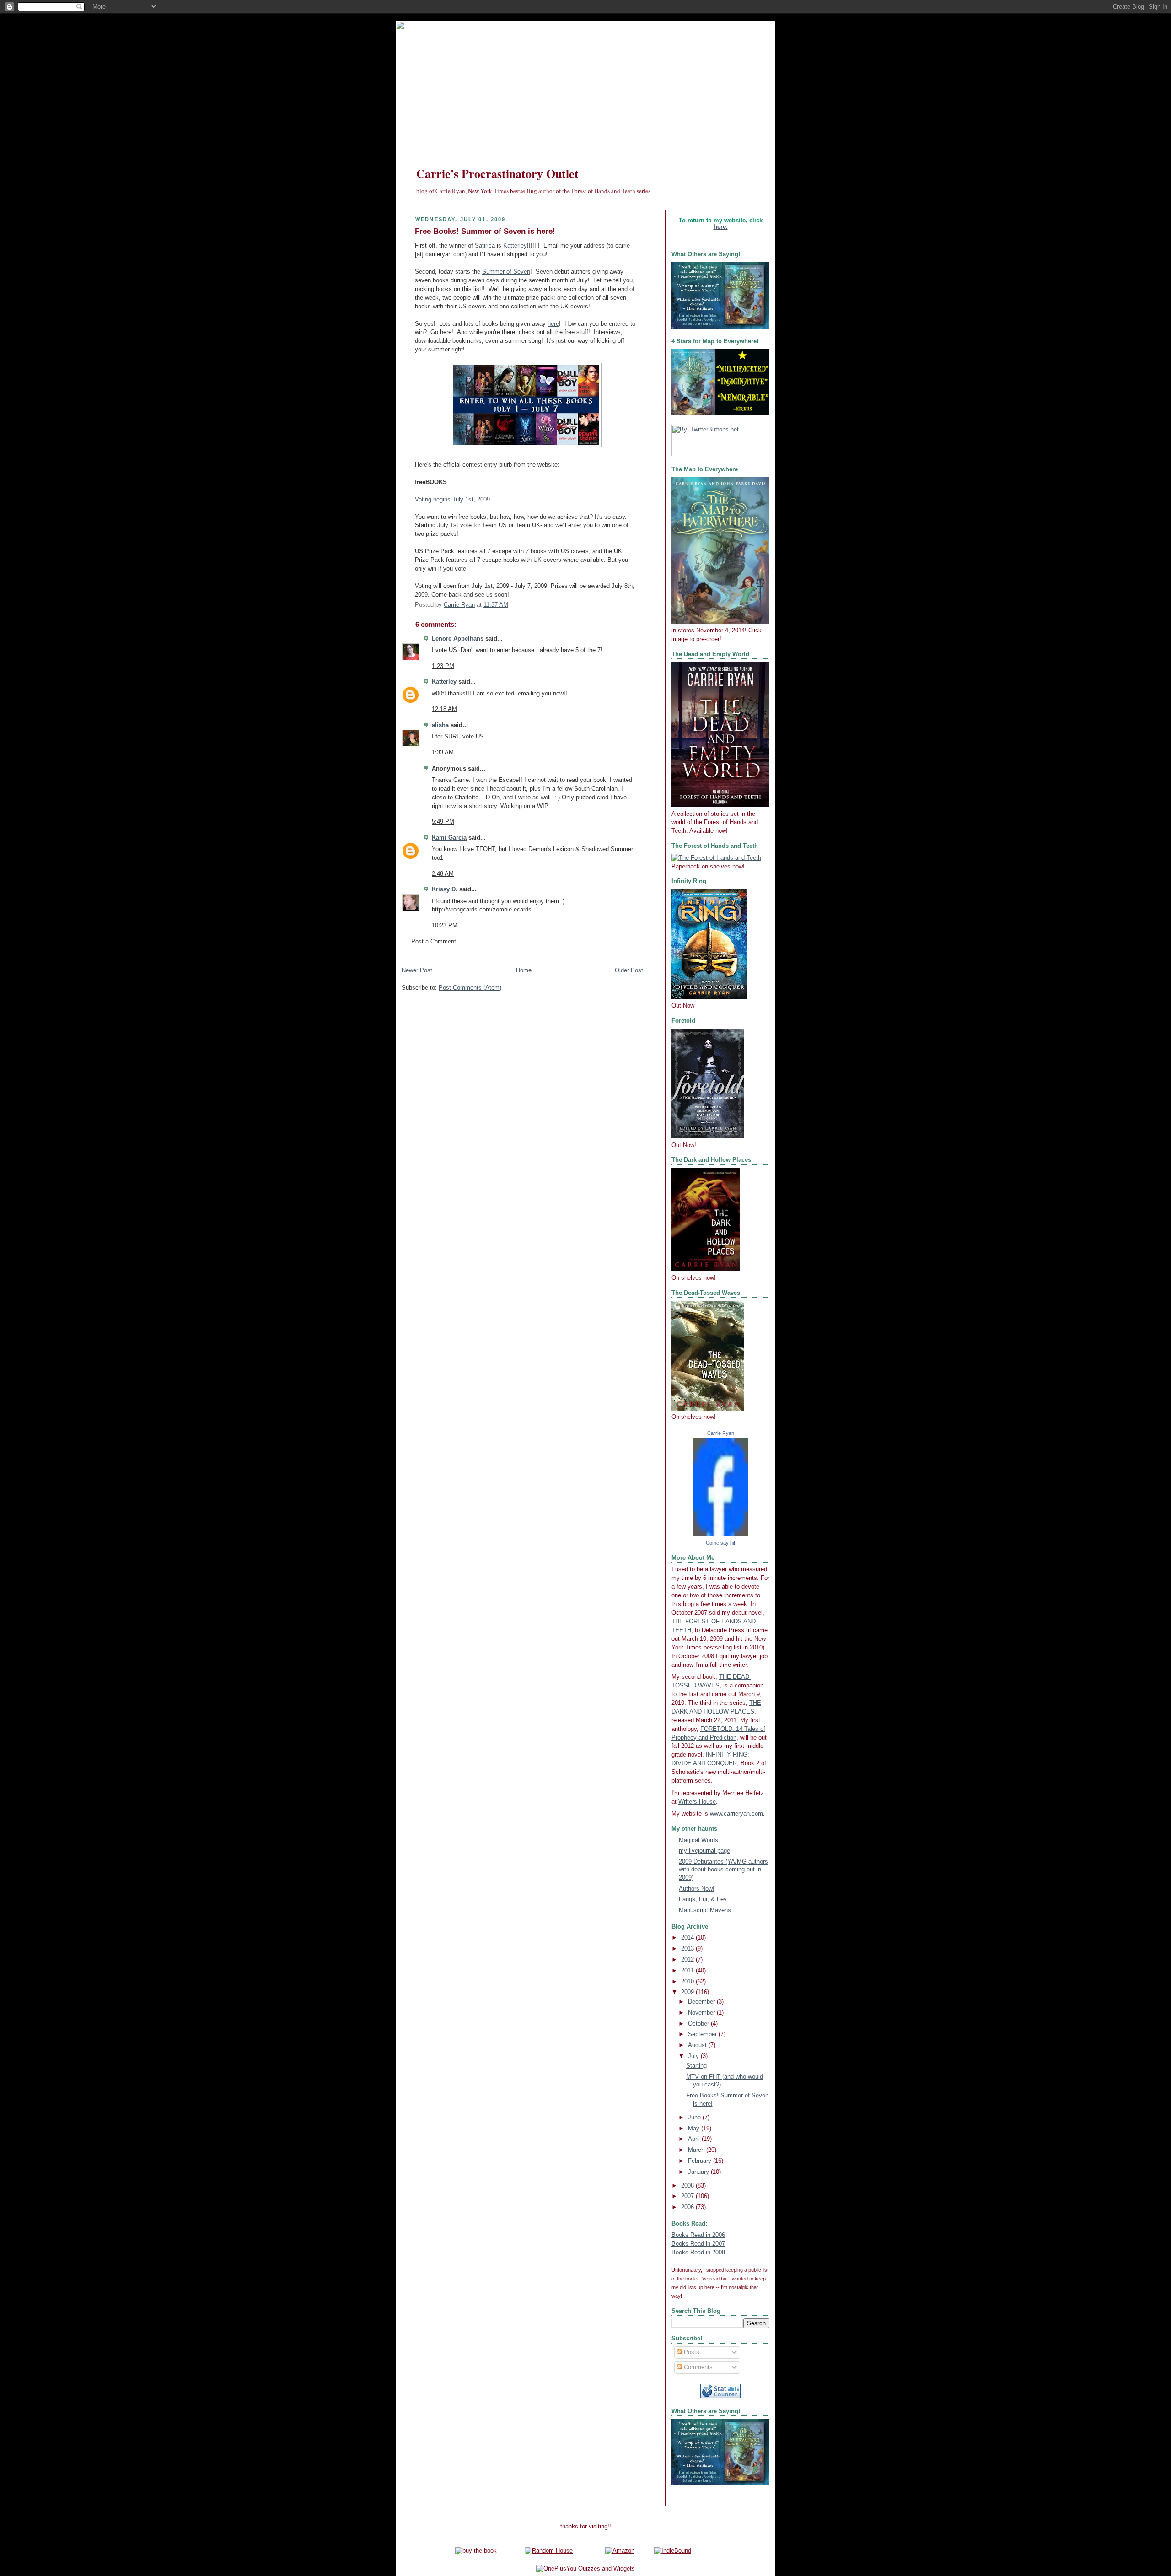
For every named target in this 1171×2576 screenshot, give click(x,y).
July (694, 2056)
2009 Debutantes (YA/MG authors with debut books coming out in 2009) (723, 1870)
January (699, 2172)
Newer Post (417, 970)
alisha (440, 725)
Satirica (485, 246)
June (695, 2118)
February (701, 2161)
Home (524, 970)
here (553, 324)
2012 (688, 1960)
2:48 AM (443, 874)
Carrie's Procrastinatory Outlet (497, 173)
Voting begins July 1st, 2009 (452, 500)
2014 (688, 1938)
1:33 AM (443, 753)
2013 (688, 1949)
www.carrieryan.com (736, 1814)
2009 (688, 1992)
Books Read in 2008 (698, 2253)
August (698, 2045)
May (695, 2129)
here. (721, 227)
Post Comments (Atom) (470, 988)
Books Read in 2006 (698, 2235)
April (695, 2139)
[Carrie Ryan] (720, 1534)
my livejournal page (704, 1851)
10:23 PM (445, 926)
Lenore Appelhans (458, 639)
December (702, 2002)
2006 (688, 2207)
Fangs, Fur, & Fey (703, 1899)
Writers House (697, 1802)
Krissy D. (445, 889)
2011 (688, 1971)
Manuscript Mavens (705, 1910)
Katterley (515, 246)
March (697, 2150)
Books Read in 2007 (698, 2244)
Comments (697, 2367)
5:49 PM (443, 822)
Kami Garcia (449, 838)
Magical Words (698, 1840)
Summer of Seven (506, 272)
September (703, 2034)
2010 (688, 1982)
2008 (688, 2186)
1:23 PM (443, 666)
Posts (691, 2352)
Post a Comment (434, 942)
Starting (696, 2066)
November (702, 2013)
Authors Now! (697, 1889)
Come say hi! (720, 1543)
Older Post (629, 970)
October (699, 2024)
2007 (688, 2196)
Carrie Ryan (721, 1433)
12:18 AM (444, 709)
